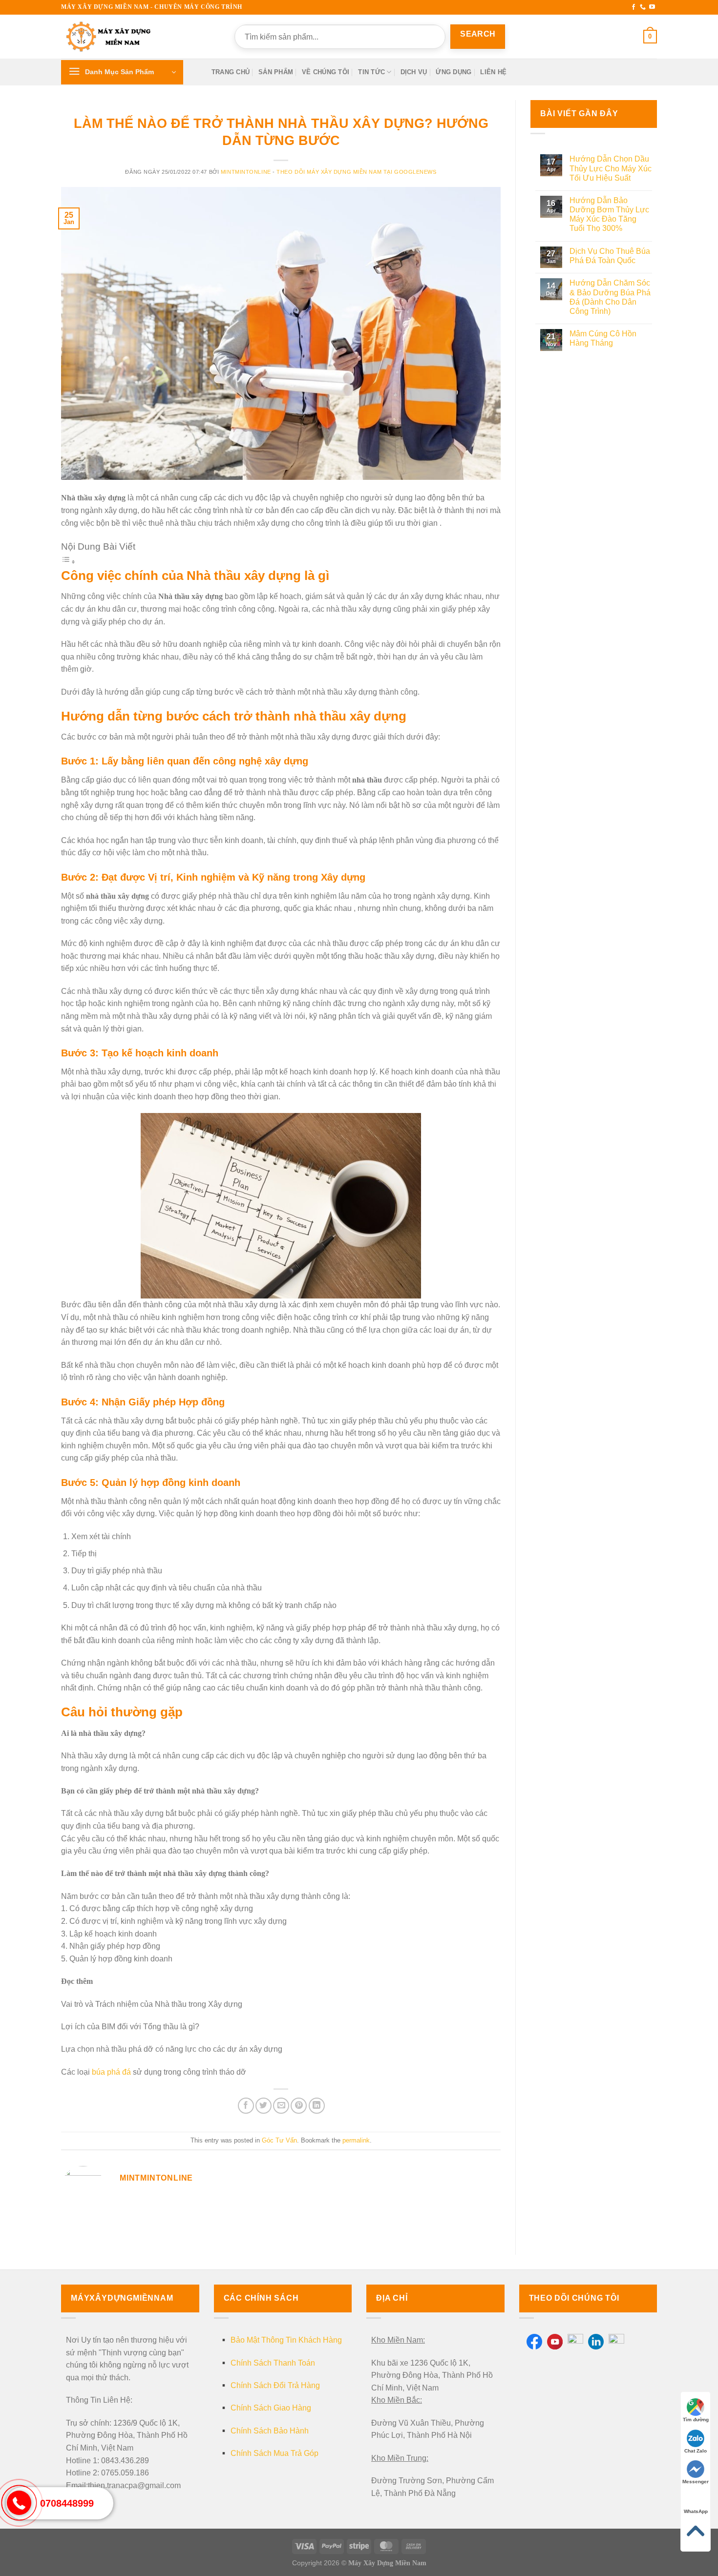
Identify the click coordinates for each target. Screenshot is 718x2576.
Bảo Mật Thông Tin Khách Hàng (286, 2340)
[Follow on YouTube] (652, 7)
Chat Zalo (696, 2451)
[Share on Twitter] (264, 2106)
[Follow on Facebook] (634, 7)
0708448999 (67, 2503)
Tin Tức (371, 72)
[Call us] (643, 7)
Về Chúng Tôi (326, 72)
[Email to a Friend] (281, 2106)
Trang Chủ (231, 72)
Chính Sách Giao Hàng (271, 2408)
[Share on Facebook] (246, 2106)
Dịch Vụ (414, 72)
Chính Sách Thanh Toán (273, 2363)
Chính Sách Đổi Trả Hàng (275, 2385)
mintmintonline (246, 172)
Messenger (696, 2482)
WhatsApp (696, 2511)
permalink (356, 2140)
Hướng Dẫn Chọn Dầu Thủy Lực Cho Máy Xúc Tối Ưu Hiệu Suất (611, 168)
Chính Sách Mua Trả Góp (275, 2453)
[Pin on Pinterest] (299, 2106)
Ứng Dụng (454, 72)
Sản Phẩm (276, 72)
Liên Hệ (493, 72)
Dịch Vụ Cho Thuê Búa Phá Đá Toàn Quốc (610, 256)
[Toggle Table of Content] (68, 561)
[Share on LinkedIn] (317, 2106)
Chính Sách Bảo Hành (270, 2431)
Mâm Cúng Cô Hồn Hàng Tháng (603, 338)
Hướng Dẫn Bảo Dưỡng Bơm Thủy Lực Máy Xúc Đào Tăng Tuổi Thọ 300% (609, 215)
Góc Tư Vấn (279, 2140)
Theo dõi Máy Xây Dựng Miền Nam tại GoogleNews (356, 172)
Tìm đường (696, 2420)
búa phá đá (111, 2072)
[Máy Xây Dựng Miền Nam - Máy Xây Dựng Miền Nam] (110, 37)
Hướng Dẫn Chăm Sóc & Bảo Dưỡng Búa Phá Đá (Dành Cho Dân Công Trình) (610, 297)
